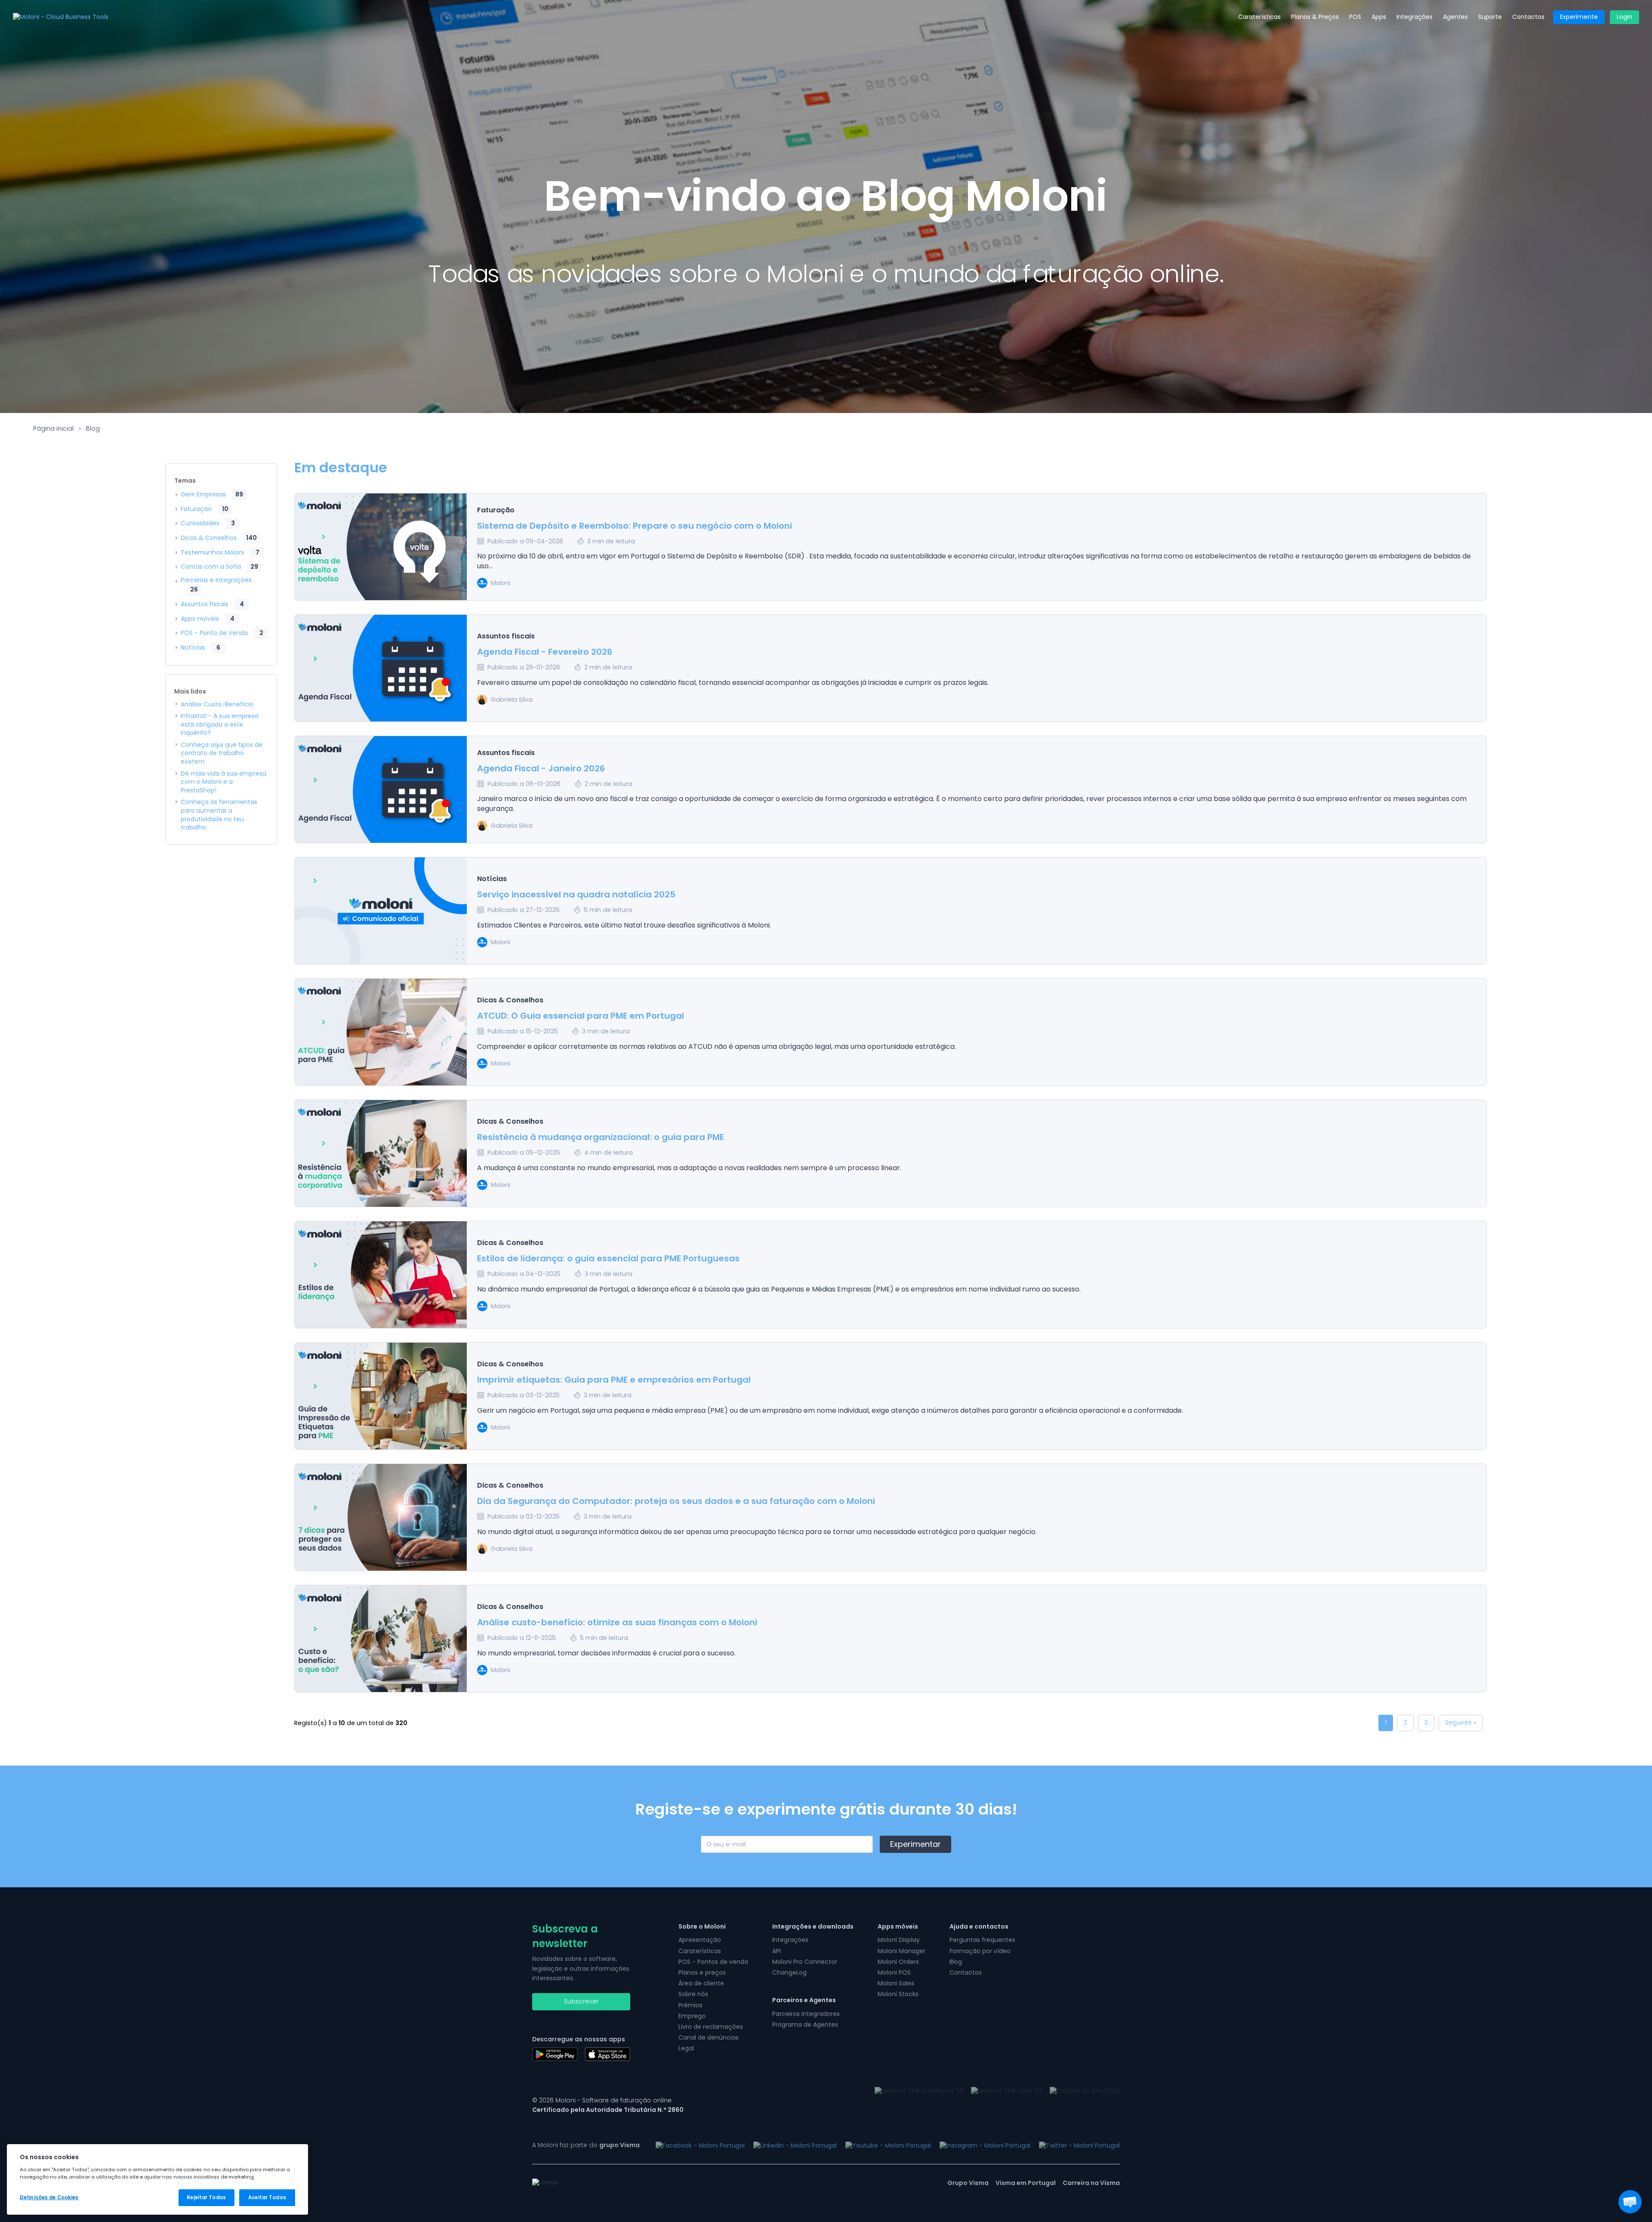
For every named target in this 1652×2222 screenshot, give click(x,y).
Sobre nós (693, 1994)
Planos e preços (702, 1972)
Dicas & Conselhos (219, 538)
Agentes (1455, 17)
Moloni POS (894, 1972)
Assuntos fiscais (212, 604)
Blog (93, 428)
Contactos (1528, 17)
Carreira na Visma (1091, 2183)
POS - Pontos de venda (713, 1962)
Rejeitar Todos (206, 2197)
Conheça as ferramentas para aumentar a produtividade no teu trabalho (219, 815)
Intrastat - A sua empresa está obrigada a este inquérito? (220, 724)
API (777, 1951)
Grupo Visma (968, 2183)
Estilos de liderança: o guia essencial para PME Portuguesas (608, 1258)
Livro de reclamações (711, 2027)
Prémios (690, 2005)
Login (1624, 17)
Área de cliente (701, 1983)
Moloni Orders (898, 1962)
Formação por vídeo (980, 1951)
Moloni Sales (896, 1983)
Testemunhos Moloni (220, 552)
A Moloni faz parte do (586, 2145)
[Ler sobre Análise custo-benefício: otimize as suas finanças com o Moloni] (381, 1639)
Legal (686, 2048)
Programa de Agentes (805, 2025)
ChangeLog (789, 1972)
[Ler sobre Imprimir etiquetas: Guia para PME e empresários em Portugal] (381, 1396)
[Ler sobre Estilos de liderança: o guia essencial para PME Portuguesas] (381, 1275)
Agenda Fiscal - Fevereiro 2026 (545, 652)
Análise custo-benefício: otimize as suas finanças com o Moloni (617, 1622)
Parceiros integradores (806, 2014)
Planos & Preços (1315, 17)
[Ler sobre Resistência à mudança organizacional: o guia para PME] (381, 1154)
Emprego (692, 2016)
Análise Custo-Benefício (217, 704)
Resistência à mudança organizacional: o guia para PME (601, 1137)
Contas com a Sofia (219, 567)
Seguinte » (1461, 1723)
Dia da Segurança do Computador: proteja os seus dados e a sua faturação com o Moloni (676, 1501)
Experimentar (915, 1844)
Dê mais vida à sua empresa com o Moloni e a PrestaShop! (223, 782)
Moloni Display (899, 1940)
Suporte (1490, 17)
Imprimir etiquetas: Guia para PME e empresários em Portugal (614, 1380)
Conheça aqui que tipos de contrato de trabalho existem (222, 753)
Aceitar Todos (267, 2197)
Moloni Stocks (898, 1994)
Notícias (200, 647)
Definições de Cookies (49, 2197)
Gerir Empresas (212, 494)
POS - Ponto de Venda (222, 633)
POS (1355, 17)
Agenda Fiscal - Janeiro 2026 (541, 768)
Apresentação (700, 1940)
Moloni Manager (902, 1951)
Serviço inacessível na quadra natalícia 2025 (576, 894)
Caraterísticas (1259, 17)
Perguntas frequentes (982, 1940)
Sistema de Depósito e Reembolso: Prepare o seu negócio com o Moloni (635, 526)
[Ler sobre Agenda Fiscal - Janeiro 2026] (381, 790)
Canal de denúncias (709, 2037)
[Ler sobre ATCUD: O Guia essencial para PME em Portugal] (381, 1032)
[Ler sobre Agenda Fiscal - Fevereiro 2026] (381, 669)
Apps (1379, 17)
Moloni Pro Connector (805, 1962)
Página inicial (53, 428)
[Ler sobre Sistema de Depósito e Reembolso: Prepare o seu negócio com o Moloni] (381, 547)
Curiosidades (208, 523)
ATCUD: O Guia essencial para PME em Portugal (581, 1016)
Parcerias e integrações (216, 585)
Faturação (205, 509)
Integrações (1415, 17)
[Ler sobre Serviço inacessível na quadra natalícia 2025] (381, 911)
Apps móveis (208, 619)
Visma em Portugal (1026, 2183)
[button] (1630, 2202)
